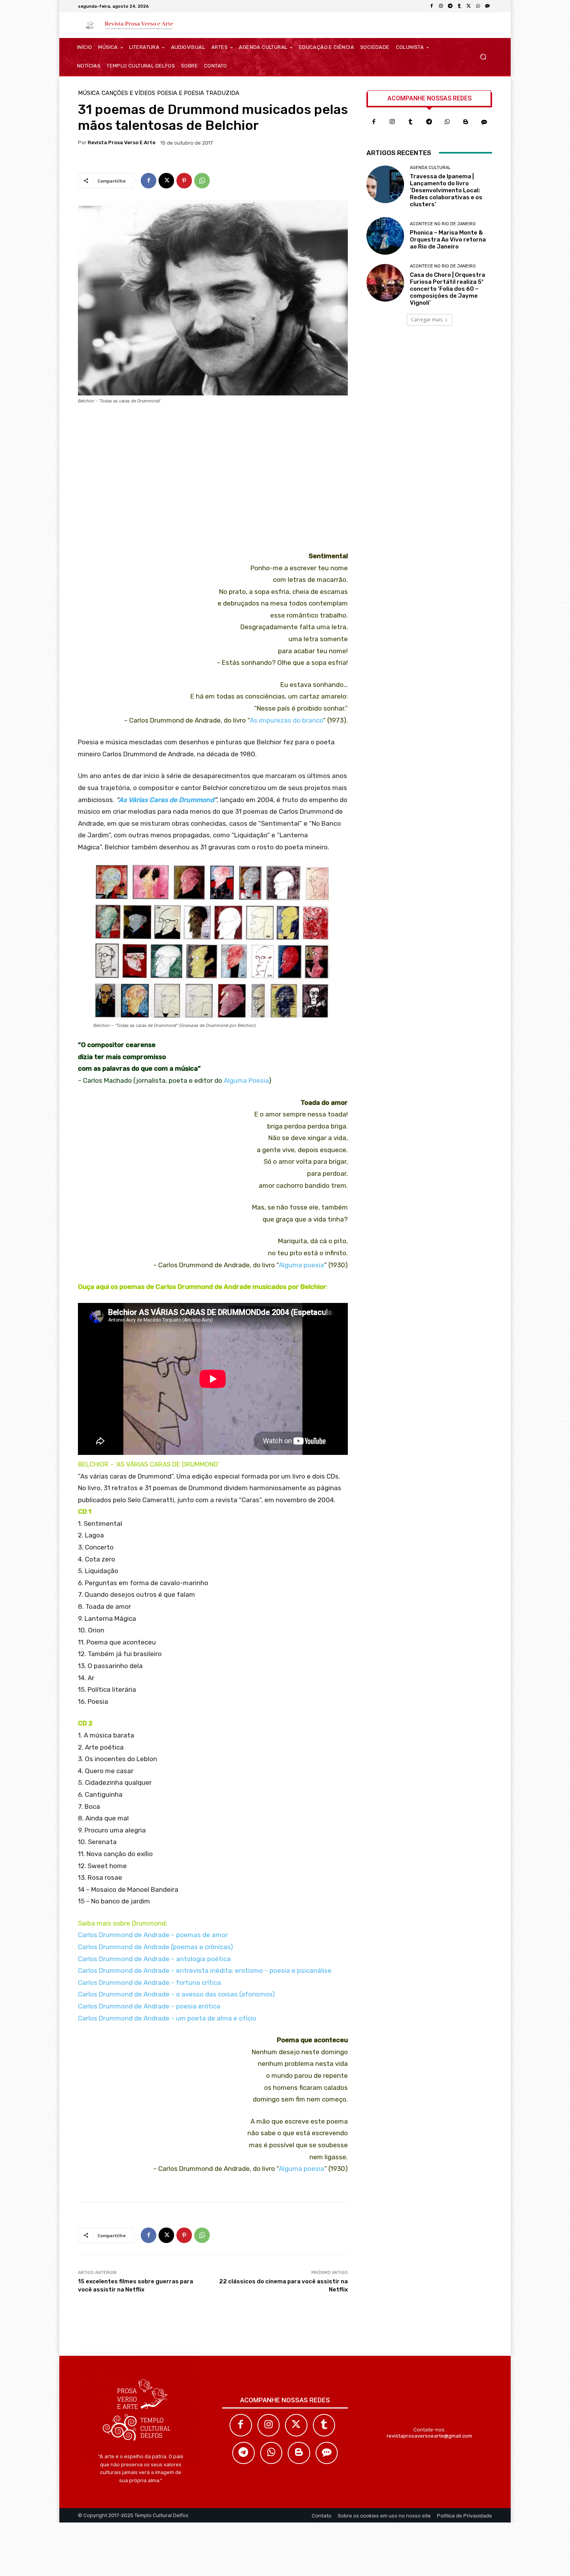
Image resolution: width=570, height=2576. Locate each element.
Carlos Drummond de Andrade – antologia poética (154, 1959)
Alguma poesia (301, 1265)
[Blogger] (466, 122)
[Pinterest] (184, 181)
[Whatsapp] (447, 122)
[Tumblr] (459, 6)
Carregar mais (427, 320)
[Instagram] (441, 6)
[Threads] (487, 6)
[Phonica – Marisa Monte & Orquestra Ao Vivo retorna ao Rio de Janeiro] (385, 236)
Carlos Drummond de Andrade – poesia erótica (149, 2006)
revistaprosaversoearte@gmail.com (429, 2436)
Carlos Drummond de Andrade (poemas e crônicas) (155, 1947)
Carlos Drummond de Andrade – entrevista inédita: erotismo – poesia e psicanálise (205, 1970)
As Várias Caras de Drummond (166, 800)
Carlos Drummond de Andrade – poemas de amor (153, 1935)
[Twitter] (296, 2425)
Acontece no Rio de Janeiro (443, 224)
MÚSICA (89, 93)
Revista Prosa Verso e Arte (122, 142)
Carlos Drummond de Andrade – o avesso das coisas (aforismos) (176, 1994)
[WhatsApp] (478, 6)
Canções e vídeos (128, 93)
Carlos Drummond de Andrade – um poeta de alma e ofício (167, 2018)
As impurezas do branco (286, 720)
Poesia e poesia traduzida (198, 93)
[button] (483, 57)
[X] (469, 6)
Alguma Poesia (246, 1080)
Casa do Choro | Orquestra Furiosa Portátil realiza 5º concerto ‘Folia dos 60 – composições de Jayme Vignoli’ (447, 289)
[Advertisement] (213, 480)
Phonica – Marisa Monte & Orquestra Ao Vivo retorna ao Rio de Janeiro (448, 240)
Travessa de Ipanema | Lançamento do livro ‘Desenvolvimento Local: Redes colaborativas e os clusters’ (446, 190)
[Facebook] (432, 6)
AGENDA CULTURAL (430, 168)
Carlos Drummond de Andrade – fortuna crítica (149, 1982)
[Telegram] (450, 6)
